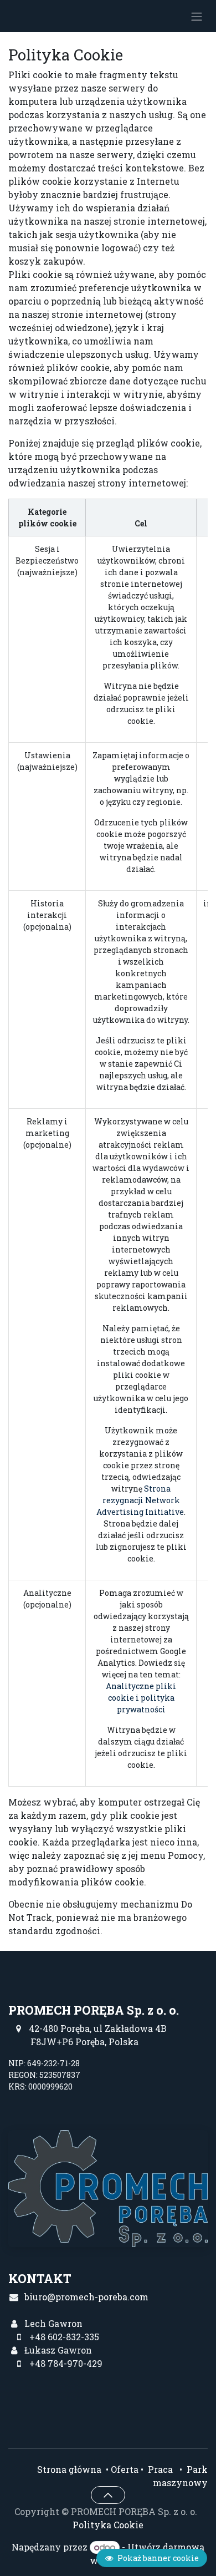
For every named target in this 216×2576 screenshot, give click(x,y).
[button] (108, 2495)
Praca (159, 2469)
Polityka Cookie (108, 2525)
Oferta (125, 2469)
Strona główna (69, 2469)
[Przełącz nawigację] (197, 16)
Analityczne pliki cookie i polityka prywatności (141, 1698)
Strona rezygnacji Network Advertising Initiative (140, 1500)
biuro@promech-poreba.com (86, 2297)
